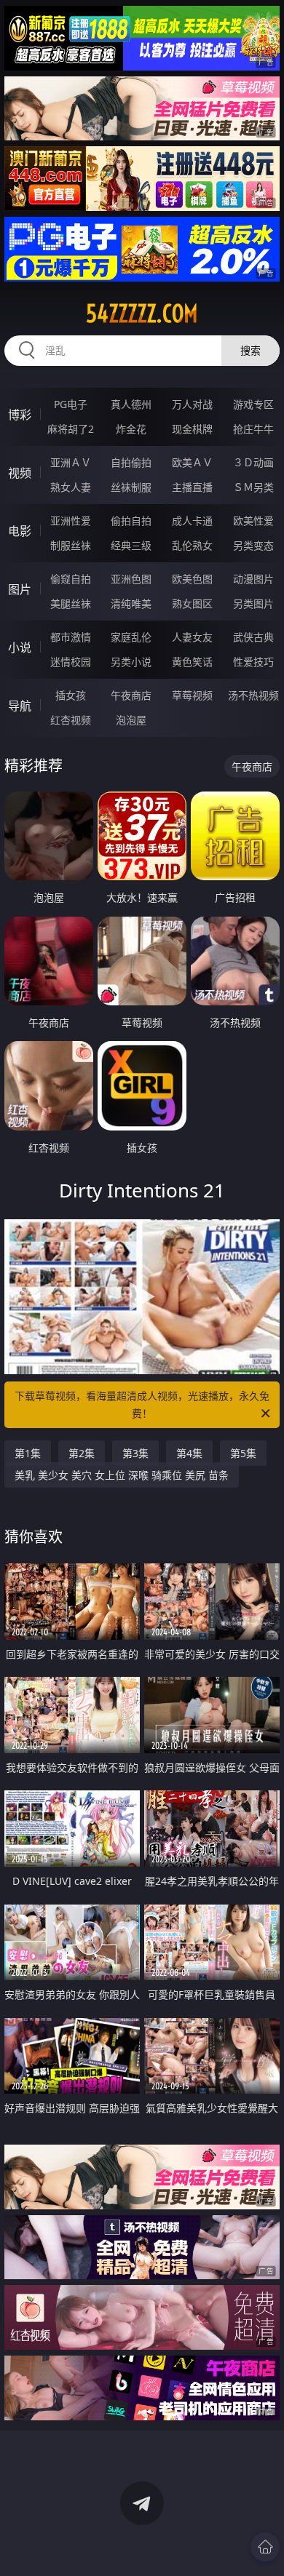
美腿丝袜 (71, 603)
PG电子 (71, 404)
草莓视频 (192, 695)
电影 (20, 531)
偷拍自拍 (131, 521)
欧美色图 (192, 579)
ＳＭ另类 (253, 487)
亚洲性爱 (71, 521)
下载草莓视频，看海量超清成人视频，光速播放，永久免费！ (142, 1404)
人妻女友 (192, 637)
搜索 (251, 350)
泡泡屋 (131, 720)
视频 (20, 473)
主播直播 (192, 487)
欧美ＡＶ (192, 462)
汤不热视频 (253, 695)
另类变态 (253, 545)
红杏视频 (71, 720)
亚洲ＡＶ (71, 462)
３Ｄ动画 (253, 462)
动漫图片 (253, 579)
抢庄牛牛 (253, 429)
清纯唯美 (131, 603)
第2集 (82, 1453)
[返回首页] (265, 2547)
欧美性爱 (253, 521)
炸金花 (131, 429)
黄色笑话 (192, 662)
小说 (20, 647)
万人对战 (192, 404)
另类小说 (131, 662)
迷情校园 (71, 662)
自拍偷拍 (131, 462)
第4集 (189, 1453)
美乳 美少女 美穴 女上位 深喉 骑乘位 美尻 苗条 (122, 1475)
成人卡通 (192, 521)
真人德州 (131, 404)
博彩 (20, 415)
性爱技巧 (253, 662)
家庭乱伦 (131, 637)
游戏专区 (253, 404)
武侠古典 (253, 637)
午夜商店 (131, 695)
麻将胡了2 (71, 429)
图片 (20, 589)
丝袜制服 (131, 487)
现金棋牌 (192, 429)
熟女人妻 (71, 487)
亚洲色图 (131, 579)
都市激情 (71, 637)
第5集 (243, 1453)
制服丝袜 (71, 545)
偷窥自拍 (71, 579)
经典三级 (131, 545)
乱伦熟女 (192, 545)
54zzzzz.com (142, 314)
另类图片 (253, 603)
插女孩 (71, 695)
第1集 (28, 1453)
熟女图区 (192, 603)
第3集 (135, 1453)
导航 (20, 706)
